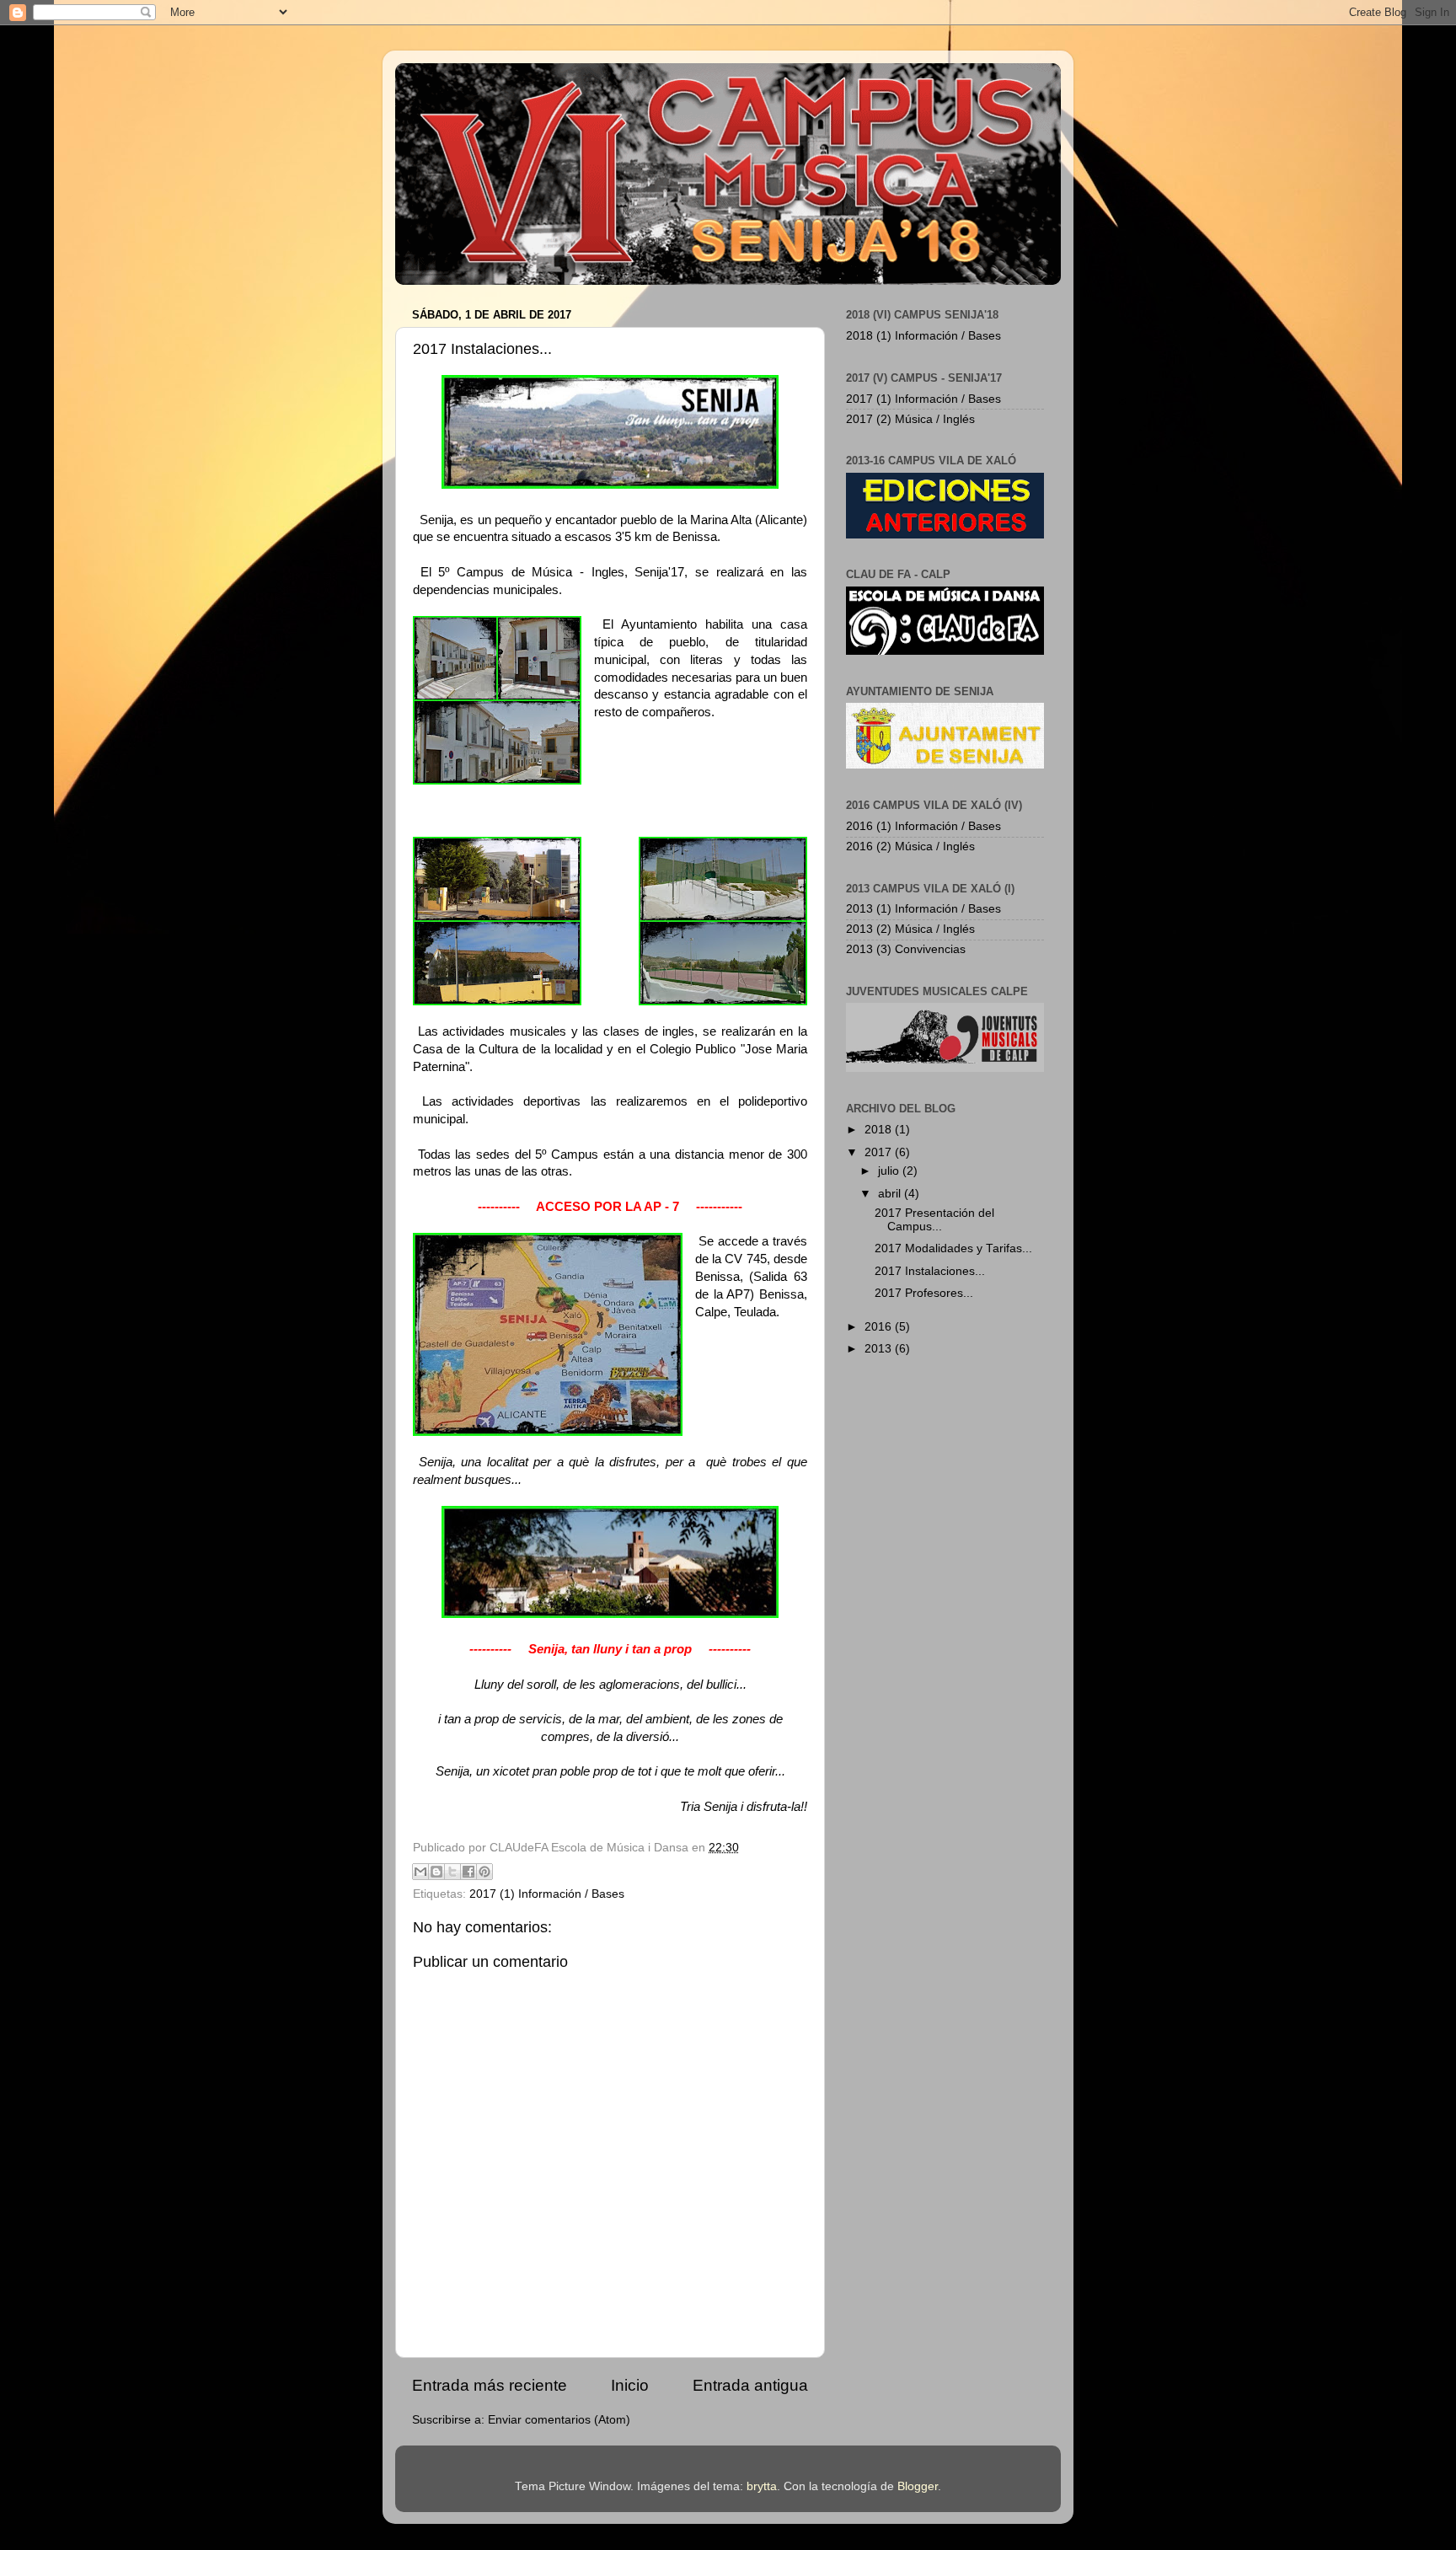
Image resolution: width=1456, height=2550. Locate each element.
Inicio (630, 2385)
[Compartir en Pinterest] (484, 1872)
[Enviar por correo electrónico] (420, 1872)
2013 (880, 1349)
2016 (880, 1327)
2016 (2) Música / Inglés (910, 846)
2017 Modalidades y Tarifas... (953, 1248)
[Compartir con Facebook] (468, 1872)
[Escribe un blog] (436, 1872)
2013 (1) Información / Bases (923, 909)
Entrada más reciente (490, 2385)
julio (890, 1171)
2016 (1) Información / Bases (923, 826)
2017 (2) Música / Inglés (910, 419)
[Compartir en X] (452, 1872)
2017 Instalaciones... (930, 1271)
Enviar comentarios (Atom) (559, 2420)
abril (891, 1194)
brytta (762, 2486)
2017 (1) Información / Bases (547, 1894)
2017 (880, 1152)
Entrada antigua (750, 2385)
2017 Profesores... (924, 1293)
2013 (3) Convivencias (906, 949)
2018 (880, 1130)
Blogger (918, 2486)
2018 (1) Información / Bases (923, 336)
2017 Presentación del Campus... (934, 1220)
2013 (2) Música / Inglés (910, 929)
